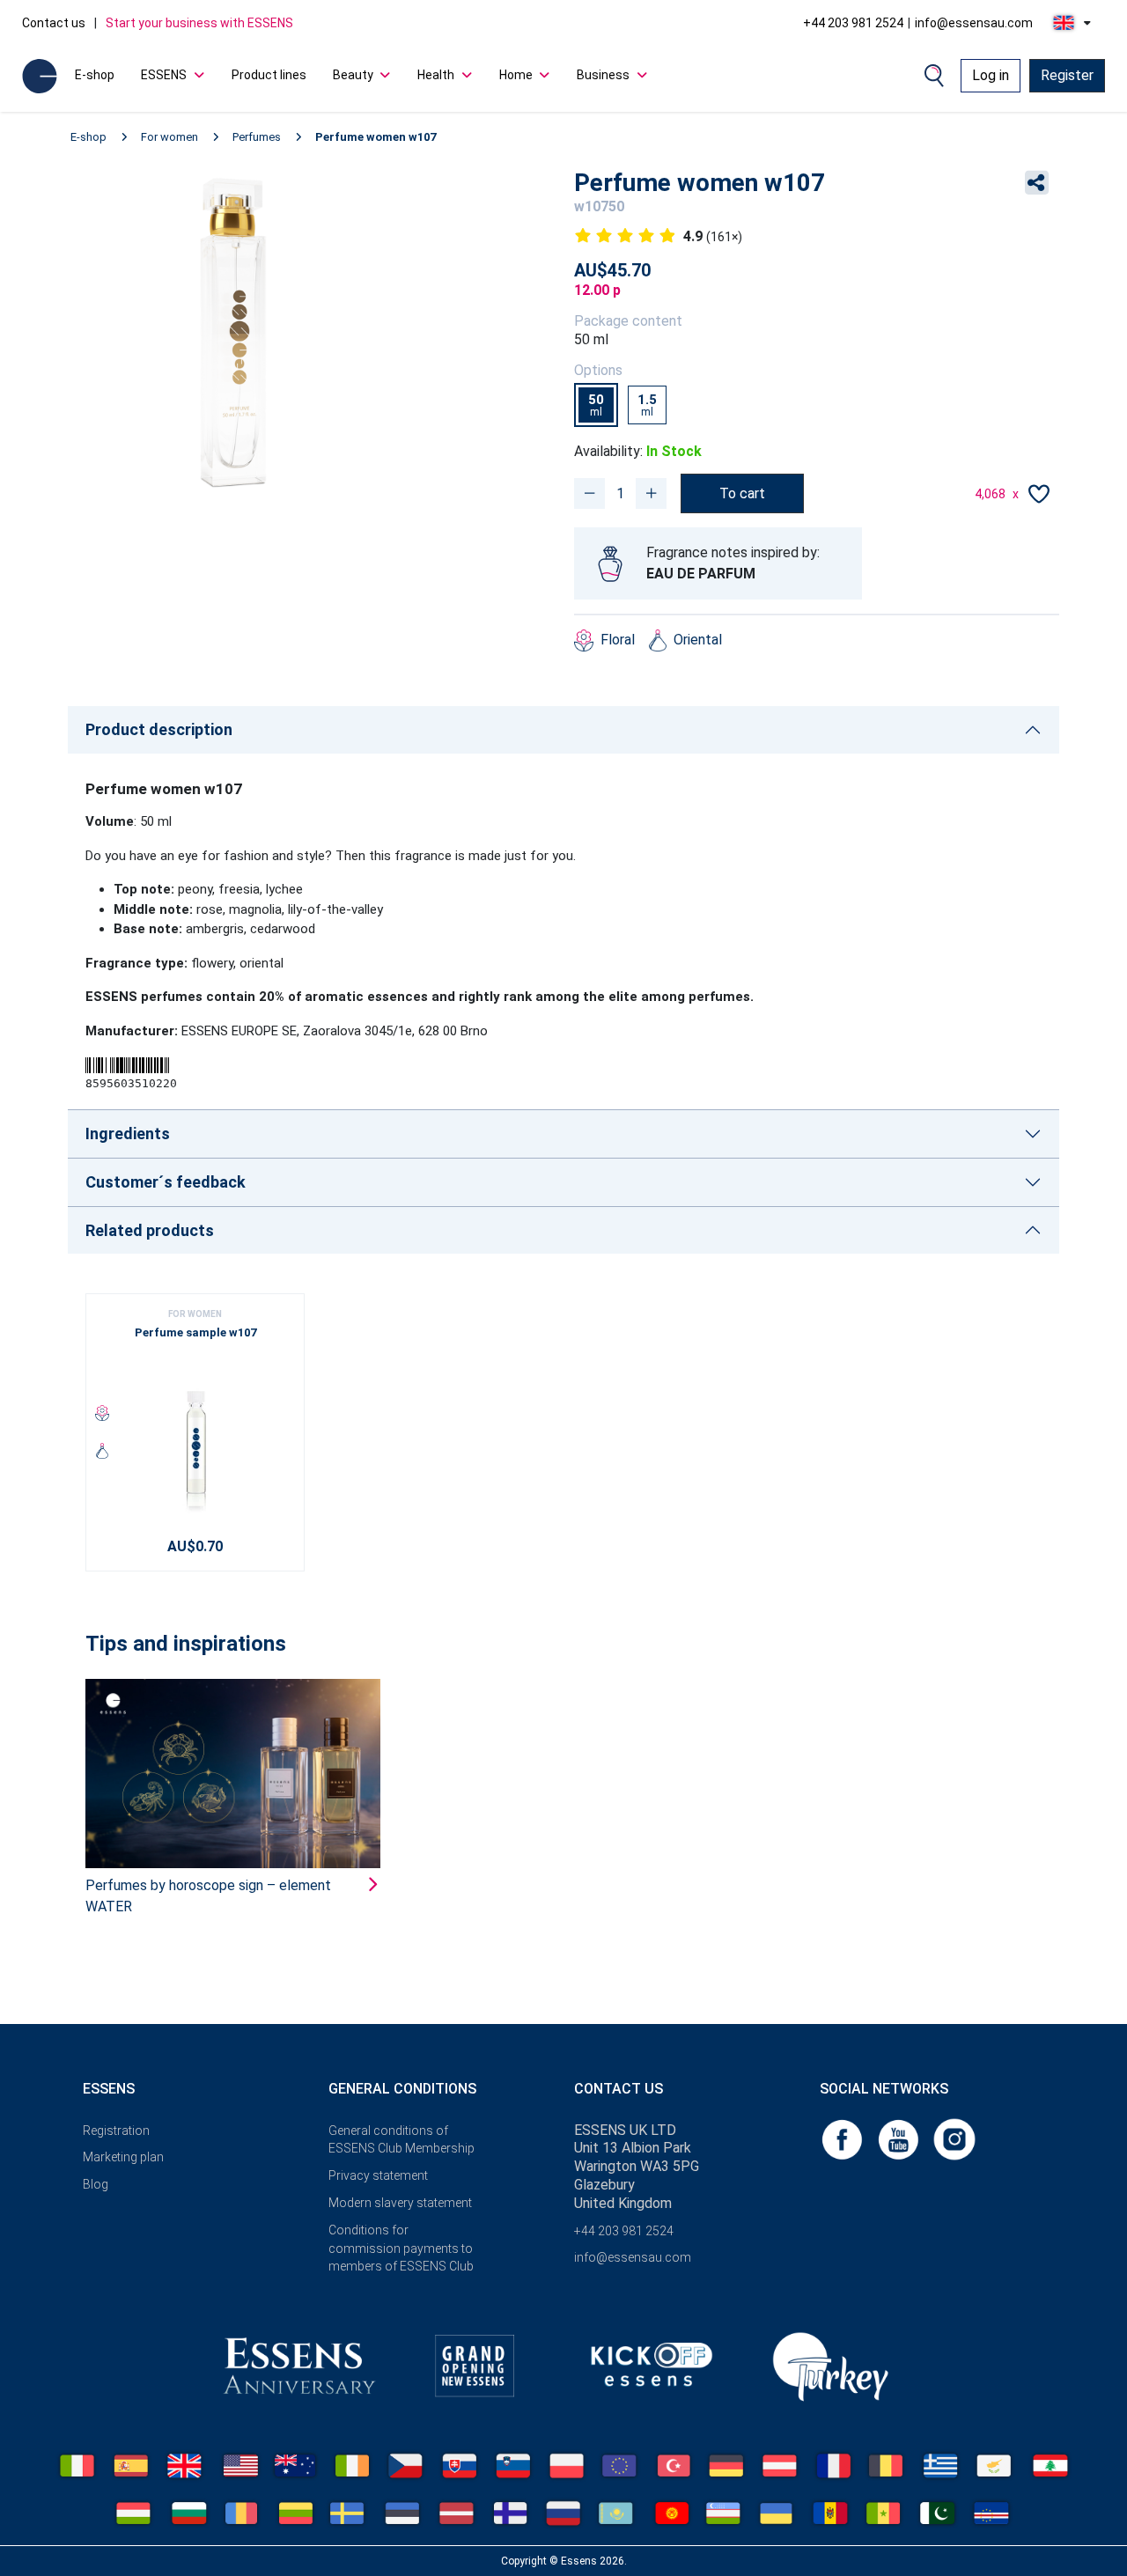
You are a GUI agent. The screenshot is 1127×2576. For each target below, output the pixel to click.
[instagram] (954, 2138)
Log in (991, 75)
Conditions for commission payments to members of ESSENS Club (401, 2248)
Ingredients (128, 1133)
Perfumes (257, 137)
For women (169, 137)
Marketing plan (123, 2157)
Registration (116, 2131)
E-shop (95, 75)
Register (1067, 75)
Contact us (54, 23)
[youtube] (900, 2138)
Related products (150, 1230)
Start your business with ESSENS (199, 23)
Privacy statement (378, 2175)
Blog (96, 2184)
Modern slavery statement (400, 2203)
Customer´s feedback (166, 1182)
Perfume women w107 (376, 137)
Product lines (269, 75)
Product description (159, 729)
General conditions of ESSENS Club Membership (401, 2140)
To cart (742, 493)
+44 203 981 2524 (853, 23)
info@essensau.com (974, 23)
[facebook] (843, 2138)
